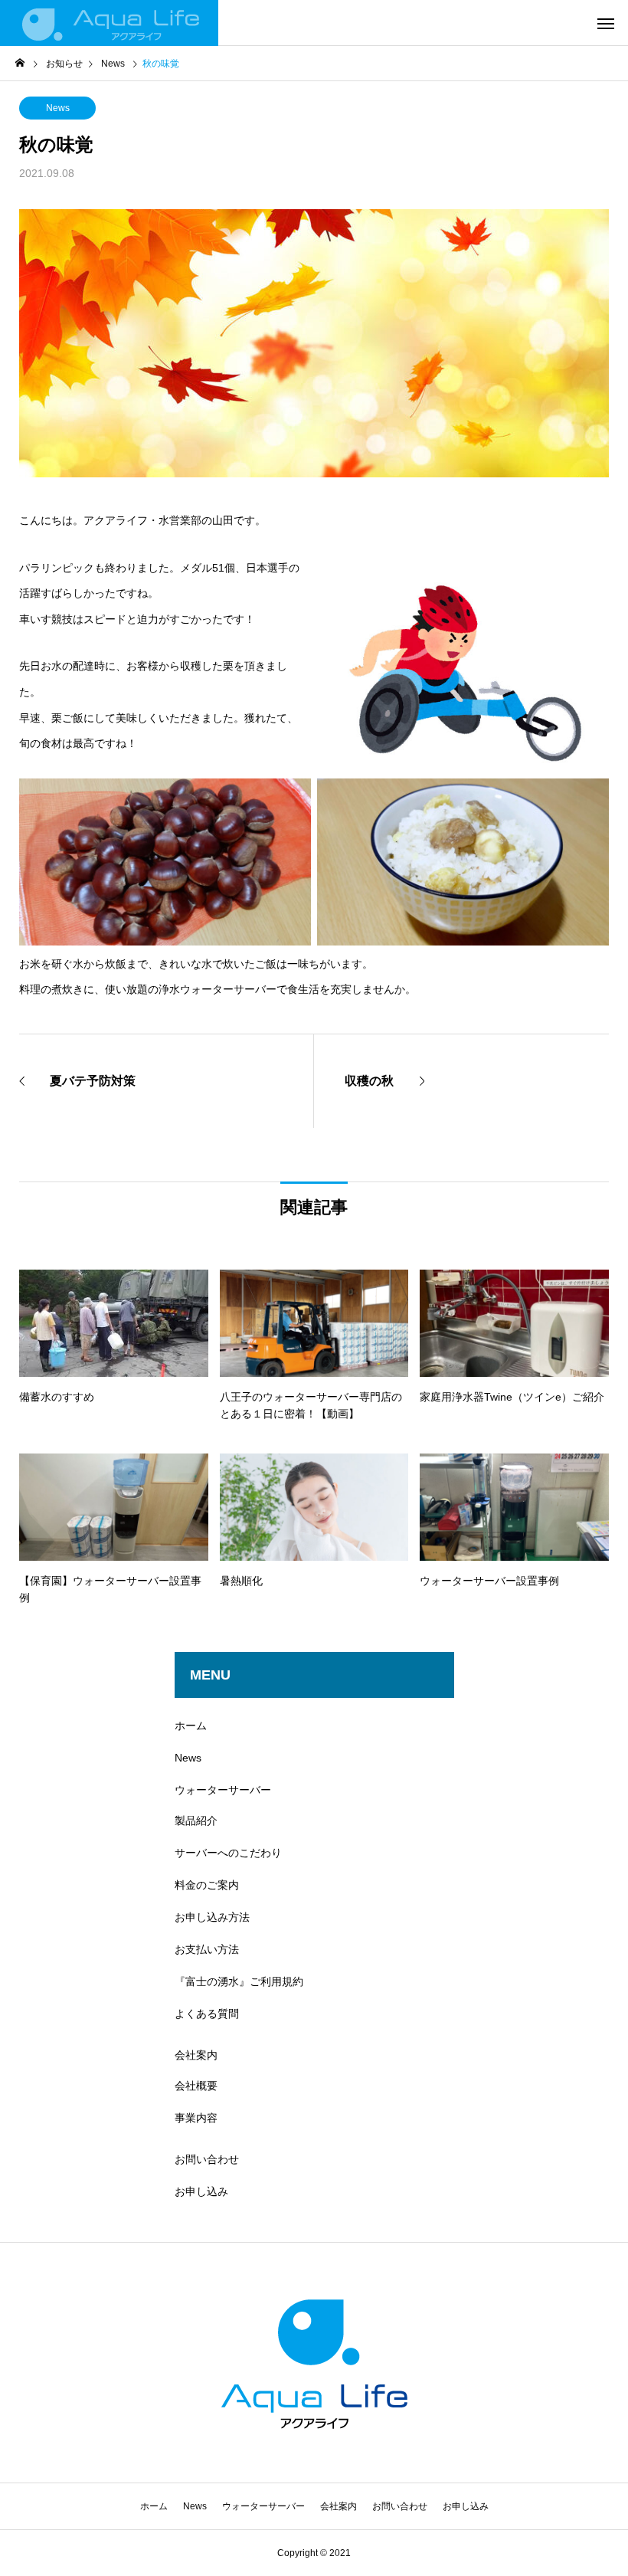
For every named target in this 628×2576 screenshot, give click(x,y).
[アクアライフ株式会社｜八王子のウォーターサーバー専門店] (109, 23)
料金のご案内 (207, 1885)
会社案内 (196, 2055)
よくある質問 (207, 2014)
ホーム (191, 1726)
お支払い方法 (207, 1949)
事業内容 (196, 2118)
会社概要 (196, 2086)
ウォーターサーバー (223, 1790)
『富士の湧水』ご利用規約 (239, 1981)
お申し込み (201, 2191)
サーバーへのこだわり (228, 1853)
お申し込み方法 (212, 1917)
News (58, 108)
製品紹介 (196, 1821)
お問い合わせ (207, 2159)
